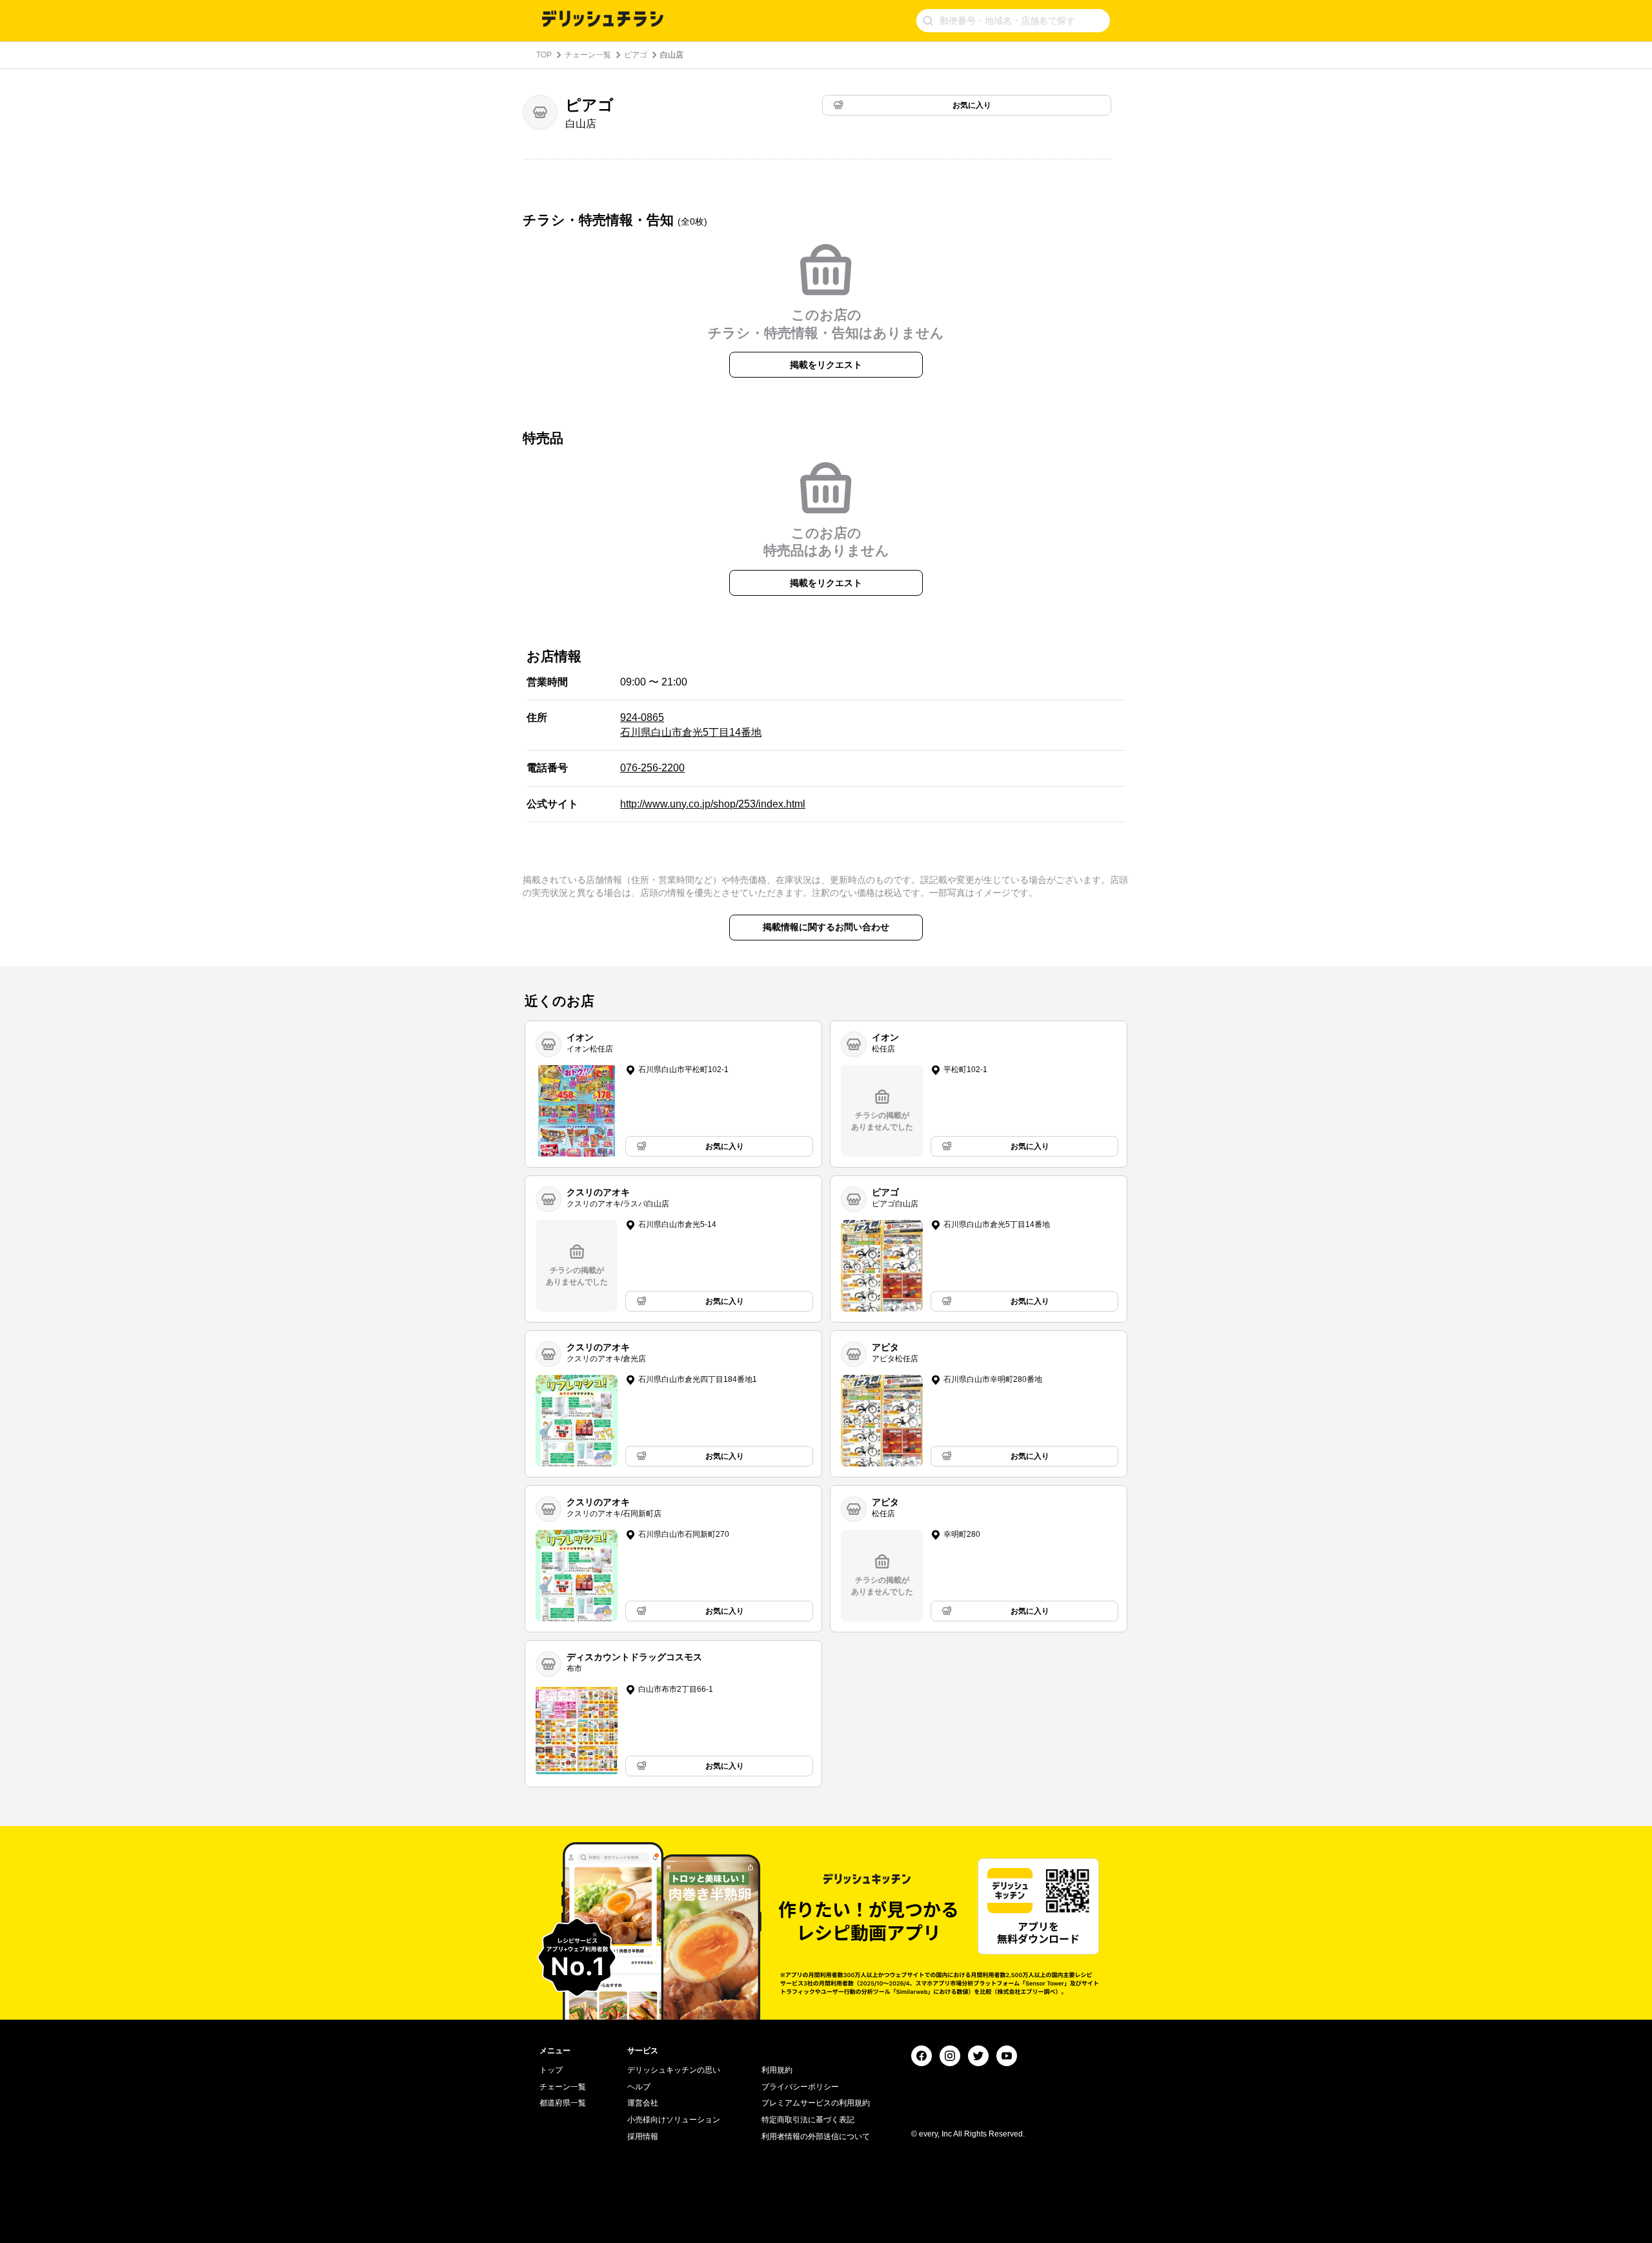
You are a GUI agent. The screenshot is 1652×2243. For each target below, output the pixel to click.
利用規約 (777, 2070)
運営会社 (643, 2103)
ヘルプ (639, 2087)
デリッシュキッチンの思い (674, 2070)
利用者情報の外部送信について (816, 2136)
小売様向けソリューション (674, 2120)
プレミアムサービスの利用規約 (816, 2103)
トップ (551, 2070)
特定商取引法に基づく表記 (808, 2120)
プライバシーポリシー (800, 2087)
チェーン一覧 (588, 55)
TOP (544, 55)
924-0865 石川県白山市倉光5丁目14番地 (691, 725)
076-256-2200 (652, 768)
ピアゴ (636, 55)
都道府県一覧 (563, 2103)
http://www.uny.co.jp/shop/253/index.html (713, 804)
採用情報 (643, 2136)
